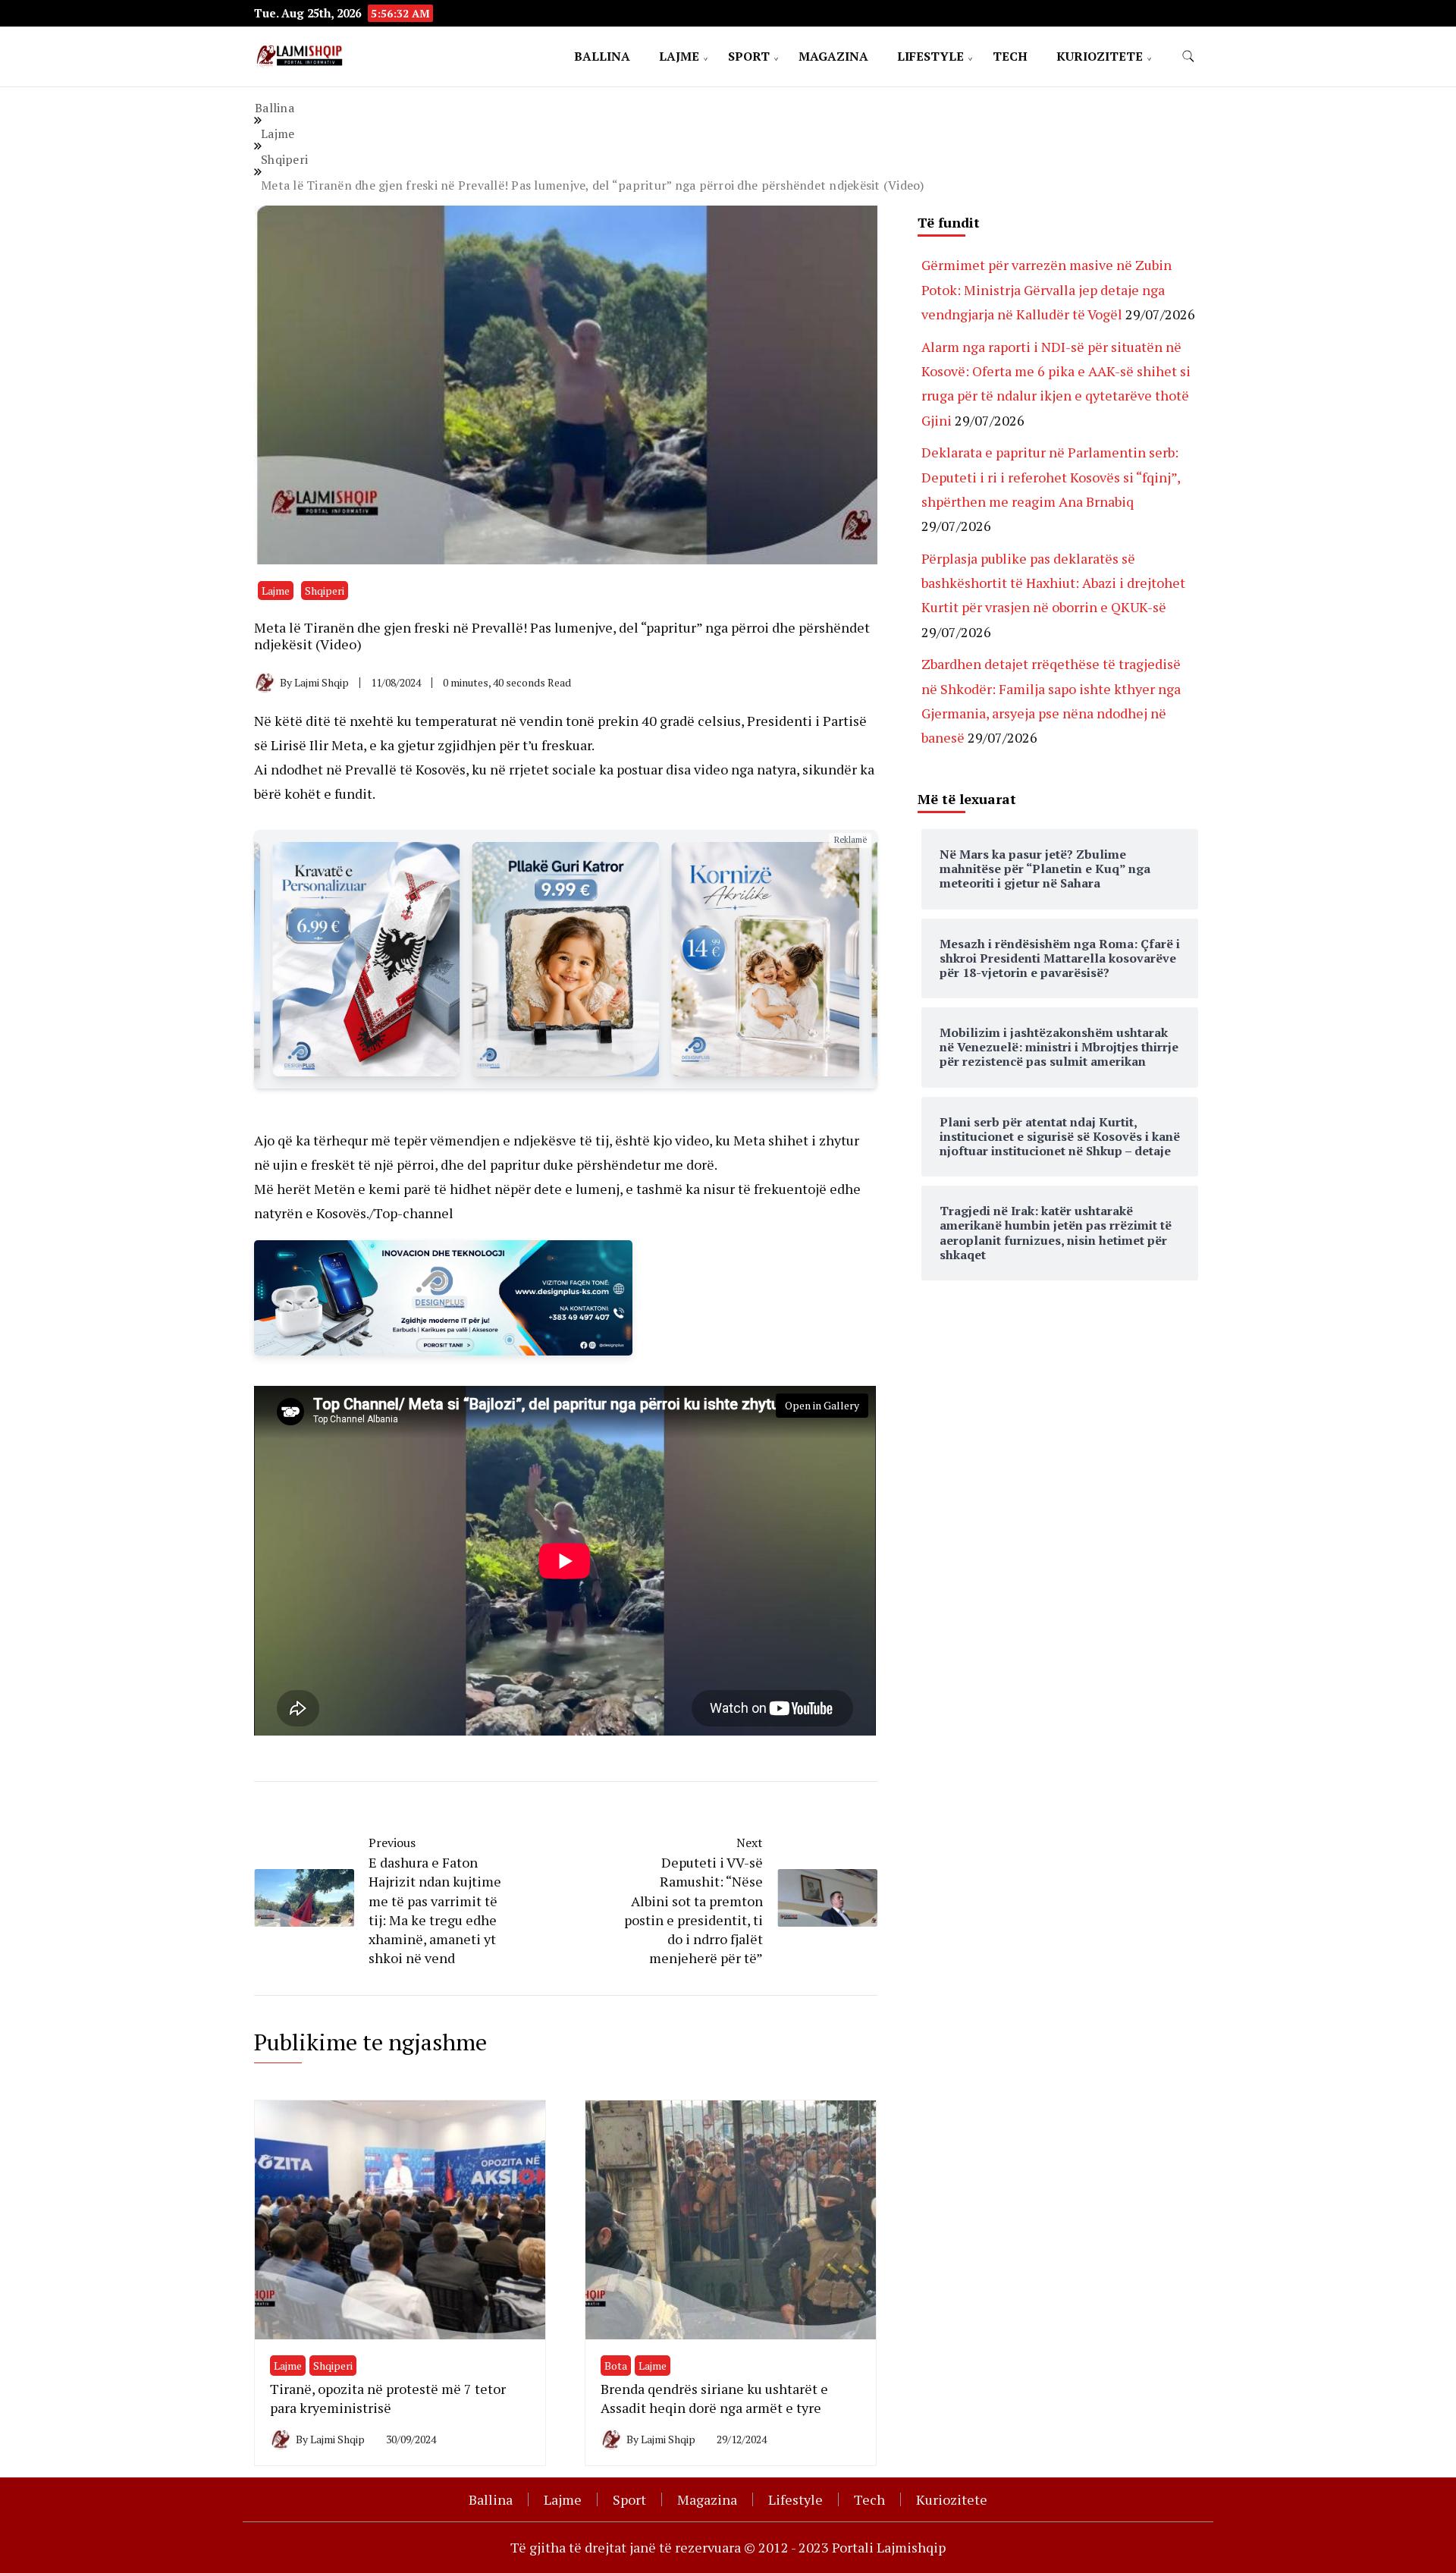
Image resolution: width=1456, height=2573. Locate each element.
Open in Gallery (822, 1405)
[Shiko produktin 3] (366, 959)
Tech (1010, 56)
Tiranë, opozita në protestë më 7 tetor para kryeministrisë (388, 2398)
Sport (749, 56)
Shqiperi (325, 591)
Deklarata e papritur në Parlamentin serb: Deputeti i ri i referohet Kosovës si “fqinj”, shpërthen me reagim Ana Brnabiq (1051, 477)
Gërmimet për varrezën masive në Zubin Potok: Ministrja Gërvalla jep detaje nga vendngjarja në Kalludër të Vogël (1046, 289)
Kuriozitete (1100, 56)
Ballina (602, 56)
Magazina (833, 56)
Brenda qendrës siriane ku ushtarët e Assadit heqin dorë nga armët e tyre (714, 2398)
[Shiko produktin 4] (565, 959)
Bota (616, 2366)
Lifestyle (930, 56)
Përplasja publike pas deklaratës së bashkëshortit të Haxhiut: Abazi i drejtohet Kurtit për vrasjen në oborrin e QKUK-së (1053, 583)
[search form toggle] (1188, 57)
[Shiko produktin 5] (766, 959)
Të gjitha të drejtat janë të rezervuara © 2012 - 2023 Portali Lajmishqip (728, 2547)
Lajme (679, 56)
